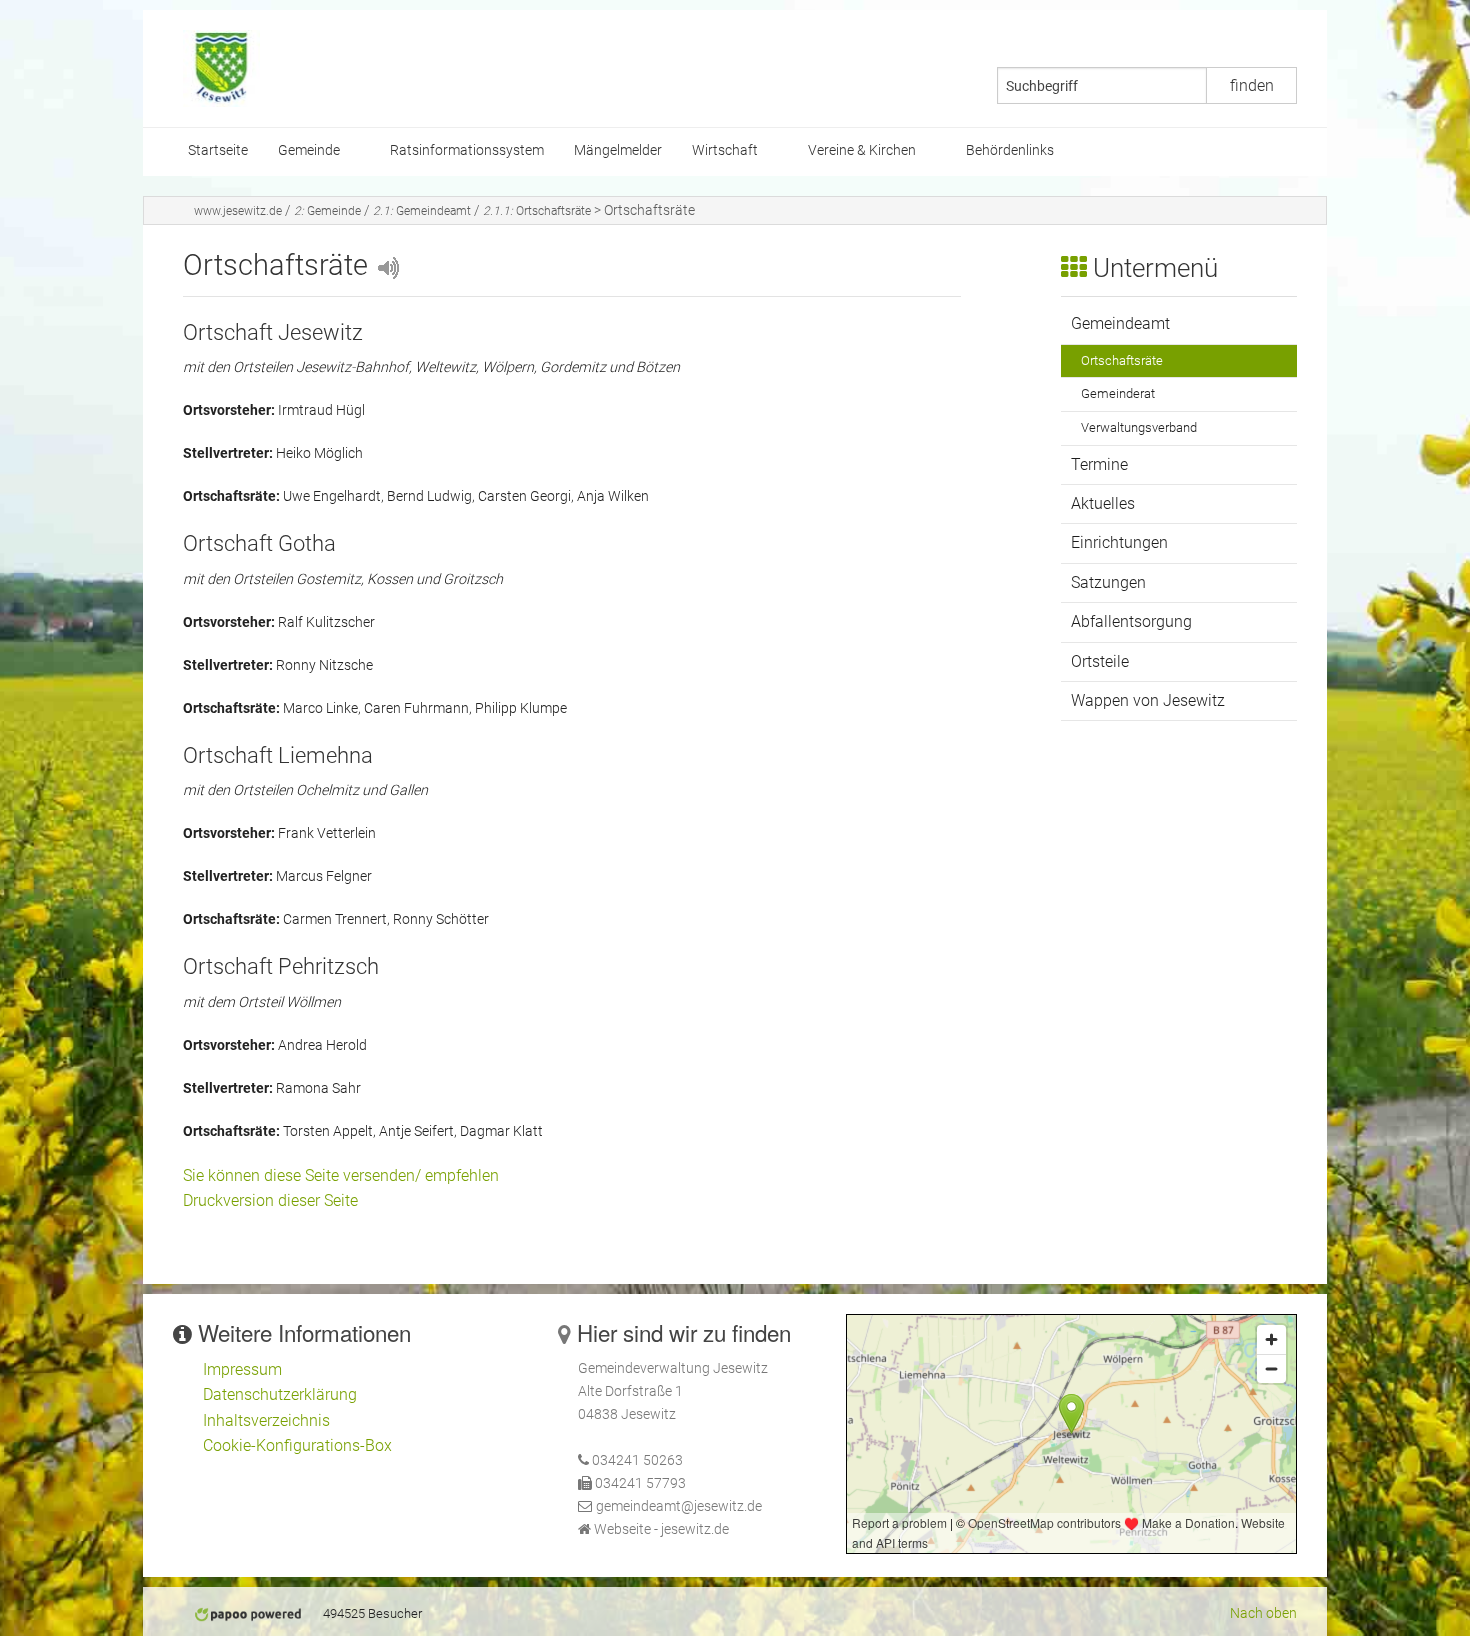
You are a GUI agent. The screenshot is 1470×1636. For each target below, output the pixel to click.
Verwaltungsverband (1139, 427)
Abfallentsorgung (1131, 621)
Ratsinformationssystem (467, 150)
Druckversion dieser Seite (270, 1200)
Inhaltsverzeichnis (266, 1420)
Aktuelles (1103, 503)
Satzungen (1108, 582)
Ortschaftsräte (537, 211)
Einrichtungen (1119, 542)
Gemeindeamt (422, 211)
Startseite (218, 150)
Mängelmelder (618, 150)
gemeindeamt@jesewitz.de (679, 1506)
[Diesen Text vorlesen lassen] (387, 265)
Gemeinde (309, 150)
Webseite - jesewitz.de (661, 1529)
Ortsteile (1100, 661)
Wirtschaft (725, 150)
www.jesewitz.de (238, 211)
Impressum (242, 1369)
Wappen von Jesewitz (1148, 700)
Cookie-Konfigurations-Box (297, 1445)
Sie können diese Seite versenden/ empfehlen (341, 1175)
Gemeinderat (1118, 393)
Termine (1099, 464)
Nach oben (1263, 1613)
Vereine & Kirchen (862, 150)
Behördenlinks (1010, 150)
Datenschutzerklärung (280, 1394)
